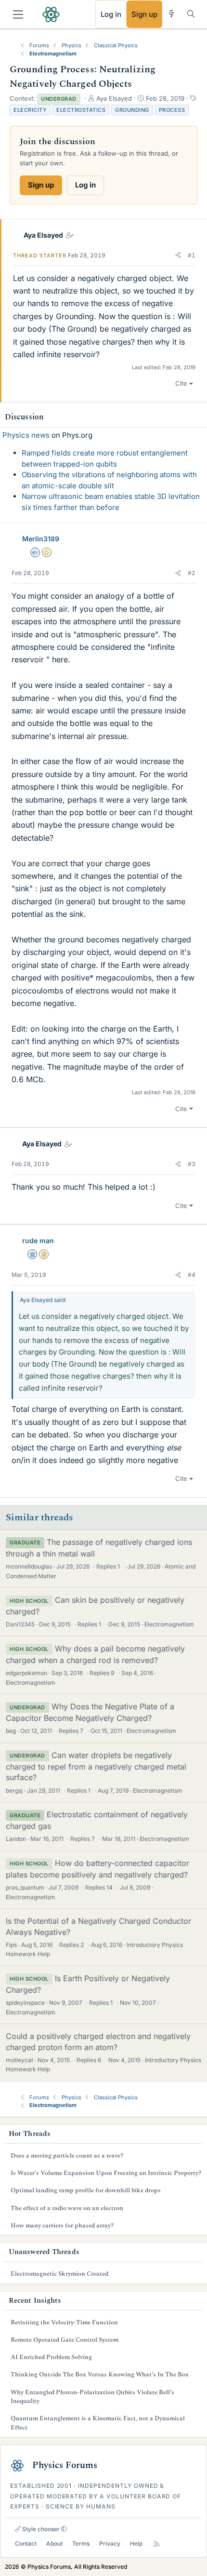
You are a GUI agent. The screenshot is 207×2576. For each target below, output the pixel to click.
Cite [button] (181, 383)
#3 (192, 1164)
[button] (178, 255)
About (54, 2543)
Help (136, 2543)
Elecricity (30, 110)
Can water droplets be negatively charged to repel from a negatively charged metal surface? (96, 1766)
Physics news (26, 435)
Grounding (132, 110)
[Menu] (18, 14)
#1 (192, 255)
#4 (192, 1275)
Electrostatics (81, 110)
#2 (192, 573)
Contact (26, 2543)
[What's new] (172, 14)
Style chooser (40, 2529)
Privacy (110, 2543)
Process (172, 110)
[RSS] (157, 2544)
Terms (81, 2543)
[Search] (191, 14)
